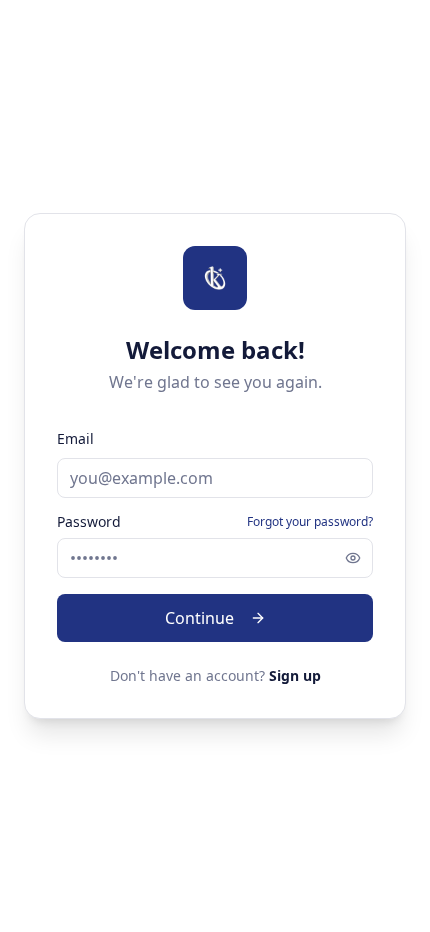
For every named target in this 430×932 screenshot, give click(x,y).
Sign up (295, 675)
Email (75, 438)
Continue (199, 618)
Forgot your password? (310, 522)
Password (89, 522)
